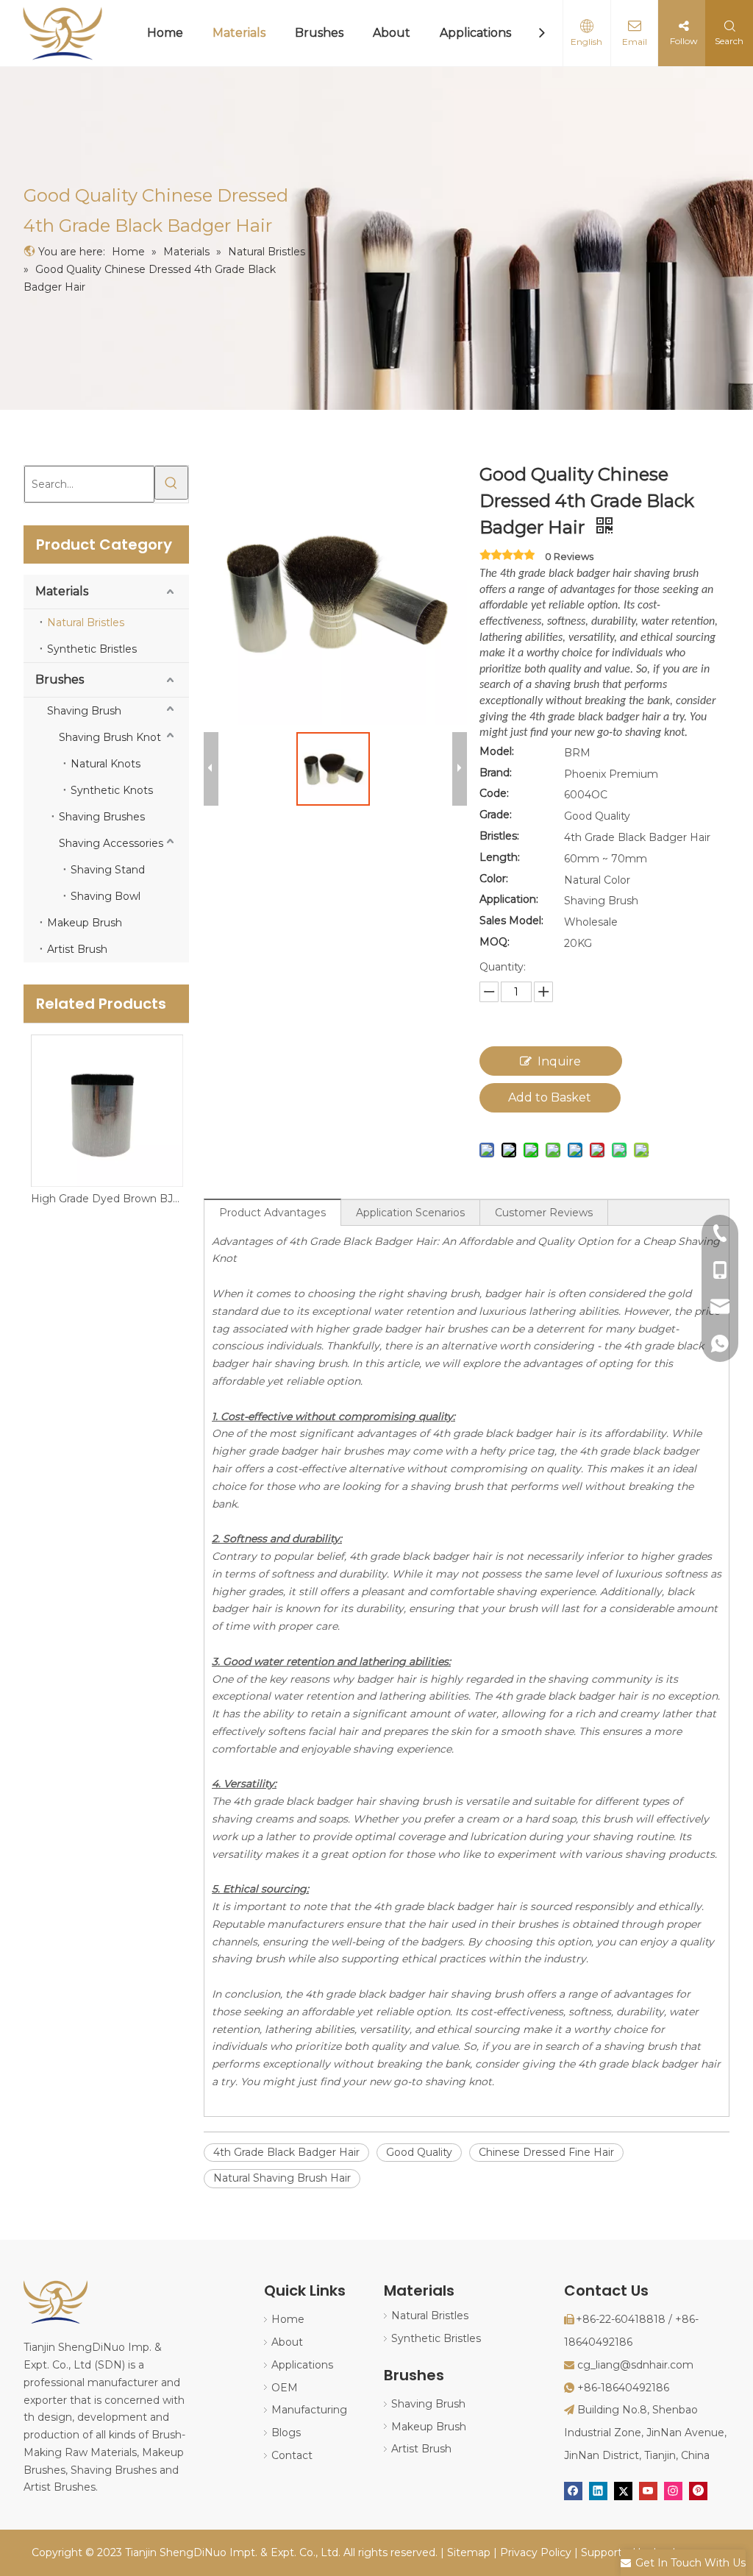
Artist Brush (77, 949)
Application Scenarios (410, 1213)
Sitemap (469, 2552)
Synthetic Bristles (92, 649)
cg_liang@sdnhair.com (635, 2365)
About (392, 33)
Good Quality (419, 2152)
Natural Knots (106, 764)
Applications (475, 33)
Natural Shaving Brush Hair (282, 2178)
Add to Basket (550, 1097)
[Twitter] (623, 2491)
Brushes (319, 33)
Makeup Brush (85, 923)
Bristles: (499, 836)
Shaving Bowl (106, 896)
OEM (285, 2388)
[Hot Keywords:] (171, 483)
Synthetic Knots (112, 790)
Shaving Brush (84, 711)
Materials (239, 33)
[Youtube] (648, 2491)
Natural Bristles (86, 622)
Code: (494, 793)
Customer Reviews (544, 1213)
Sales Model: (511, 920)
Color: (494, 879)
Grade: (496, 815)
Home (165, 33)
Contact (292, 2455)
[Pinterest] (698, 2491)
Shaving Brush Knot (110, 737)
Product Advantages (272, 1213)
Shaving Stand (108, 870)
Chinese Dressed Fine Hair (546, 2152)
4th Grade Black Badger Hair (286, 2152)
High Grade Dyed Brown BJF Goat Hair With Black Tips (106, 1199)
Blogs (286, 2433)
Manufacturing (309, 2410)
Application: (509, 899)
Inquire (559, 1061)
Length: (500, 857)
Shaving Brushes (102, 817)
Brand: (496, 773)
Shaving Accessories (111, 843)
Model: (497, 751)
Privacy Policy (536, 2552)
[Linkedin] (598, 2491)
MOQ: (495, 942)
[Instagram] (673, 2491)
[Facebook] (573, 2491)
